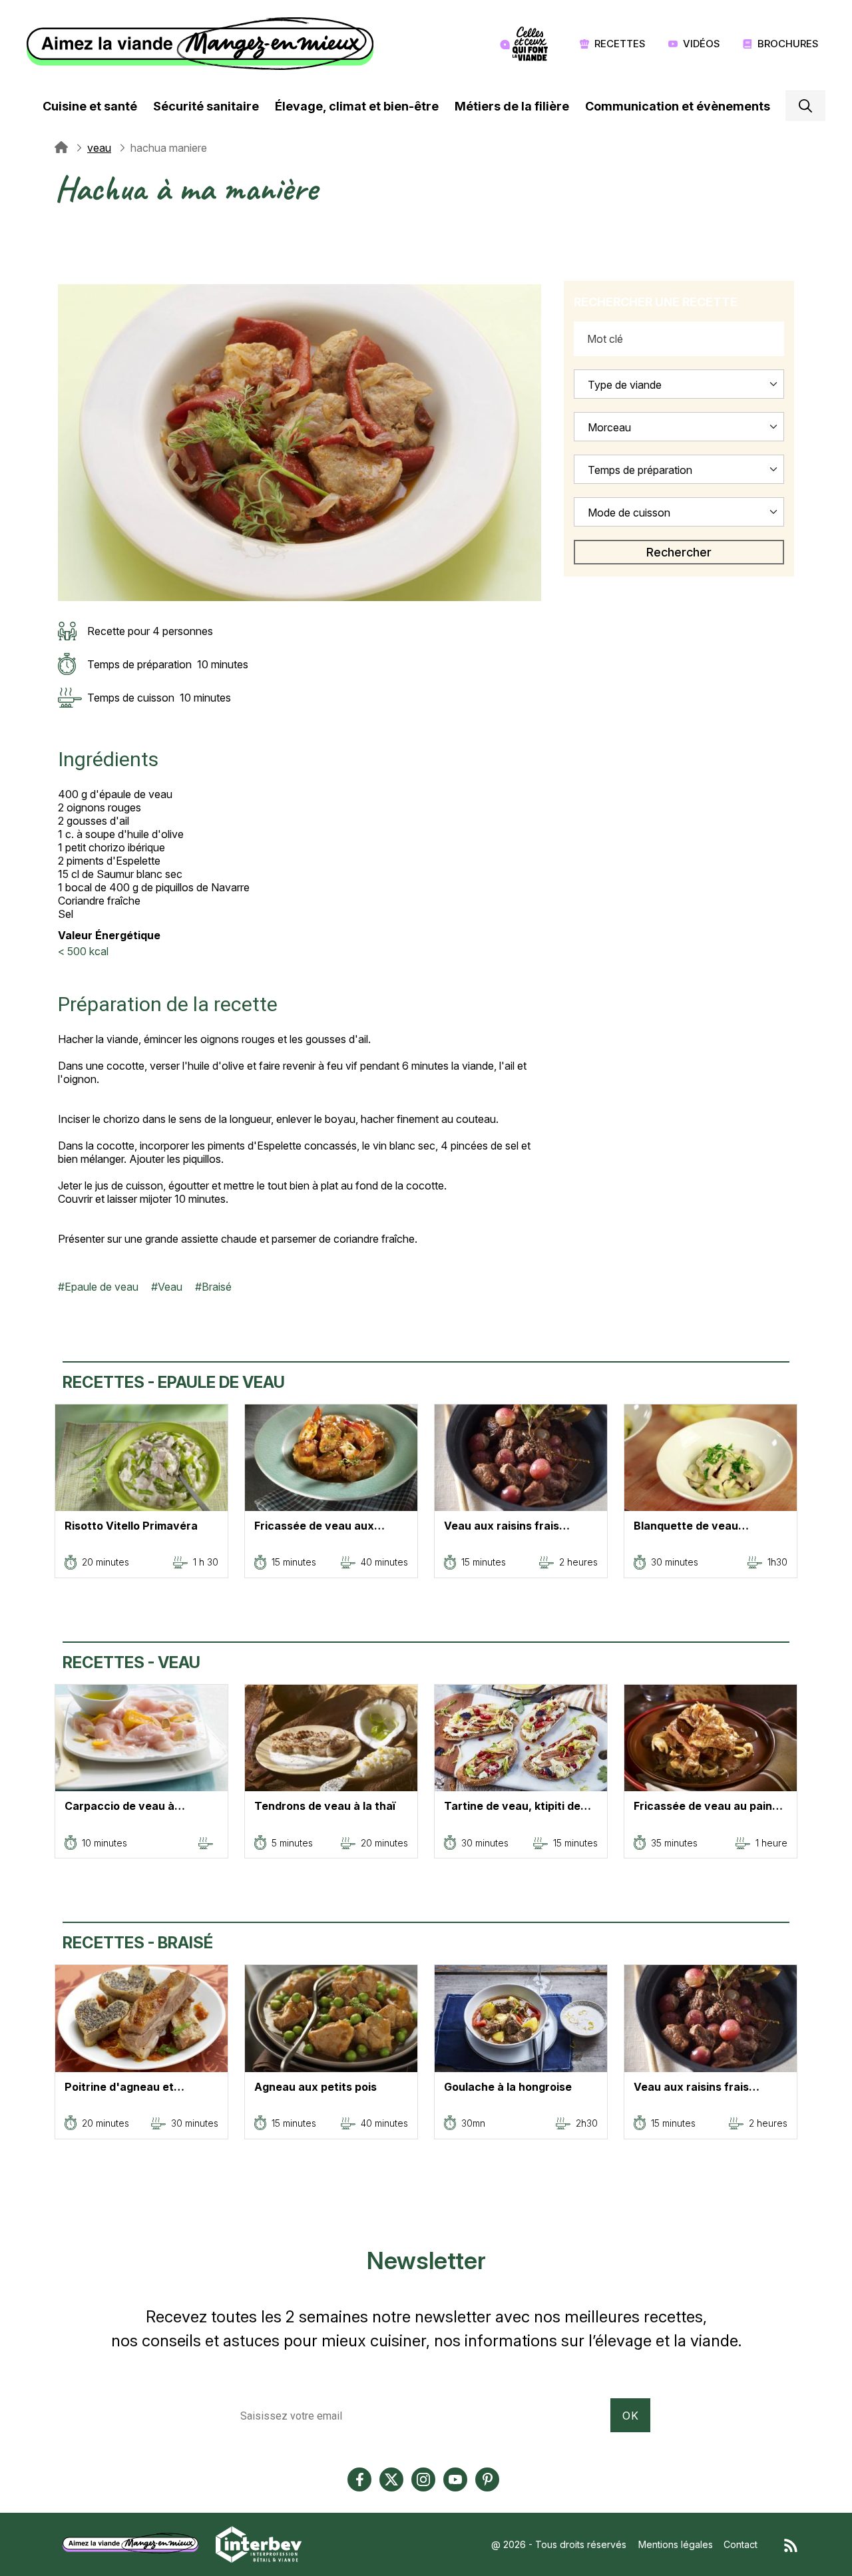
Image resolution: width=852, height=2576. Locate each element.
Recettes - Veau (131, 1662)
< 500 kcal (83, 951)
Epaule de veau (102, 1287)
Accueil (61, 148)
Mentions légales (676, 2544)
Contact (741, 2544)
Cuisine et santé (90, 106)
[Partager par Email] (65, 276)
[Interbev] (259, 2543)
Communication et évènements (678, 106)
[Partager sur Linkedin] (65, 260)
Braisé (217, 1287)
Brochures (788, 44)
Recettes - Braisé (138, 1943)
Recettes (620, 44)
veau (99, 148)
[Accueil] (203, 44)
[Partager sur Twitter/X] (65, 228)
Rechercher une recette (656, 302)
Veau (170, 1287)
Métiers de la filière (512, 106)
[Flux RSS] (791, 2544)
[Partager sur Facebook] (65, 244)
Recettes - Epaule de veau (174, 1382)
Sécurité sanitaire (206, 106)
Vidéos (702, 44)
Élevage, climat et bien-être (357, 106)
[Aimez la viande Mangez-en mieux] (135, 2543)
